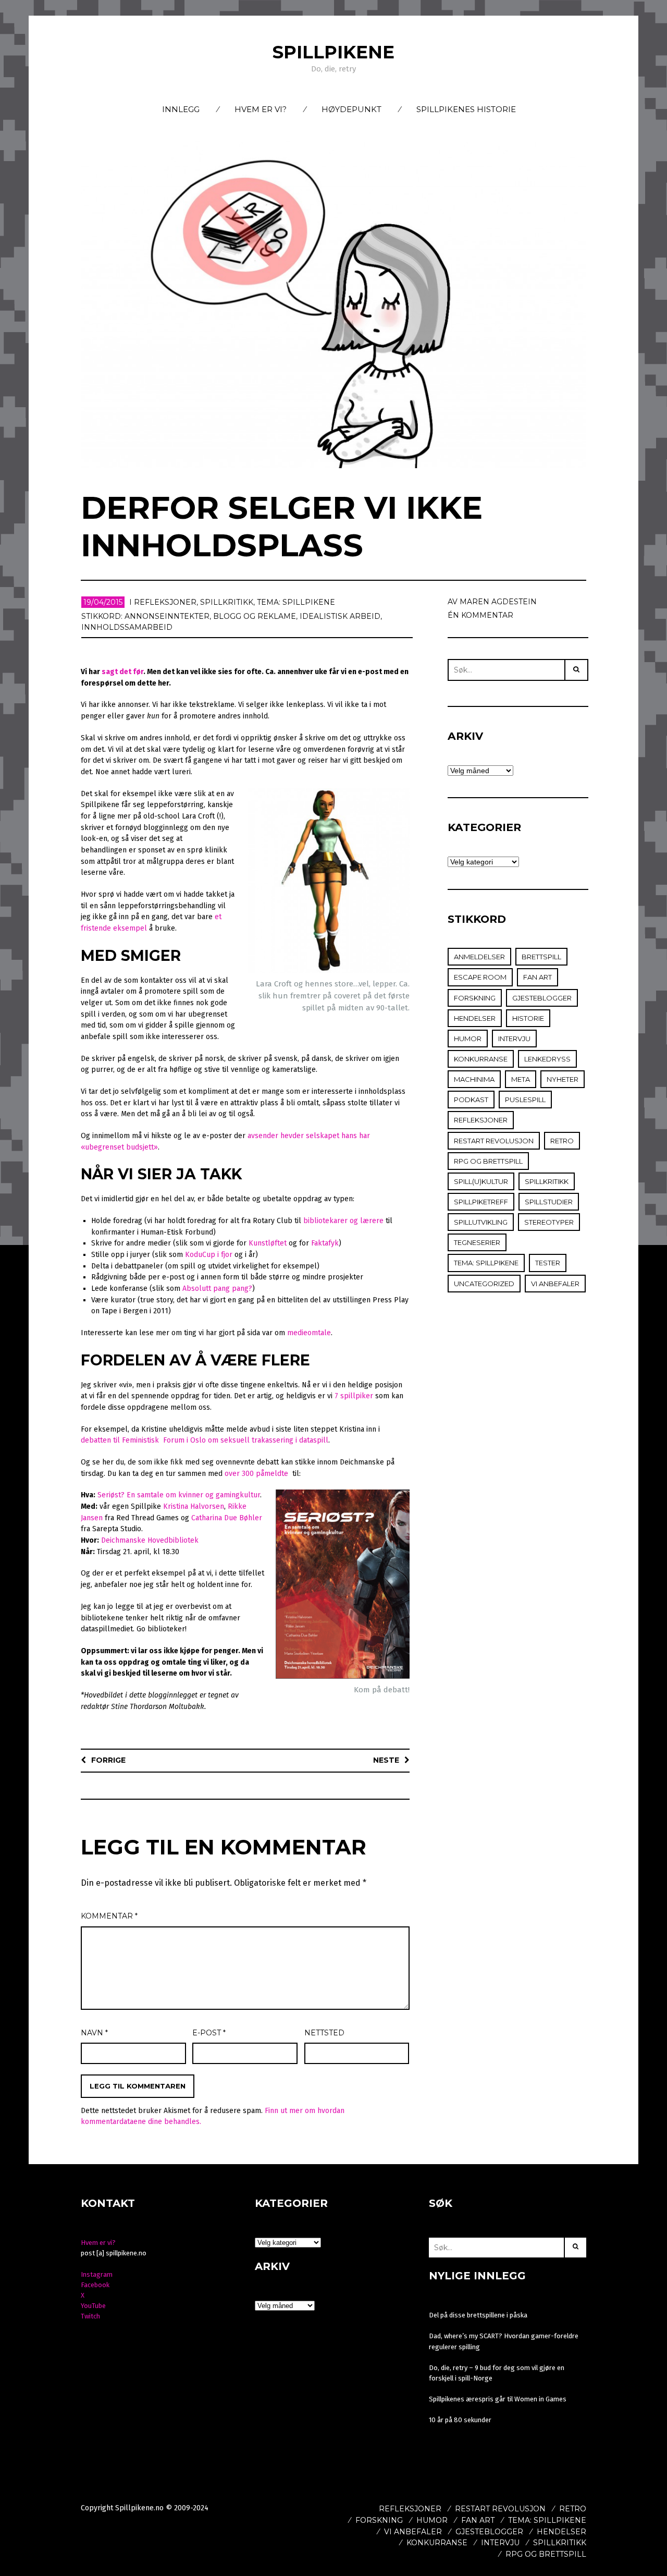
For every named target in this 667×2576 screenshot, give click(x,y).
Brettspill (541, 957)
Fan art (538, 977)
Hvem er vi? (261, 109)
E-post (209, 2033)
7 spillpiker (354, 1396)
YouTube (93, 2306)
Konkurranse (481, 1059)
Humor (468, 1039)
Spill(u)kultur (481, 1181)
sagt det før (122, 672)
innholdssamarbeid (127, 627)
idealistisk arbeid (340, 616)
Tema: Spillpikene (296, 602)
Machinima (474, 1079)
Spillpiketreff (481, 1202)
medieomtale (309, 1333)
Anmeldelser (479, 957)
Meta (521, 1079)
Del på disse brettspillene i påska (478, 2315)
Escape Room (480, 977)
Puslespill (525, 1100)
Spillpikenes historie (466, 109)
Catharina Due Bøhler (227, 1518)
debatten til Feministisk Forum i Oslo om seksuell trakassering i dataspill (205, 1440)
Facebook (95, 2285)
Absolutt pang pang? (217, 1289)
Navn (94, 2033)
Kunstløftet (268, 1243)
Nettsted (324, 2033)
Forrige (108, 1760)
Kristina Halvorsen (194, 1506)
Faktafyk (325, 1243)
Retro (562, 1141)
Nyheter (563, 1079)
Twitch (90, 2316)
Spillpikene (333, 52)
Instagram (97, 2274)
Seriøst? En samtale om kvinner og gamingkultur (179, 1495)
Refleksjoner (165, 602)
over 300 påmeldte (256, 1474)
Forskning (475, 998)
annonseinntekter (167, 616)
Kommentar (109, 1916)
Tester (548, 1263)
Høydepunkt (351, 109)
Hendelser (475, 1018)
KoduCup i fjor (209, 1255)
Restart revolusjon (494, 1141)
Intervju (514, 1039)
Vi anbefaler (555, 1284)
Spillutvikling (481, 1222)
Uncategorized (484, 1284)
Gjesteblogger (542, 998)
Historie (528, 1018)
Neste (386, 1760)
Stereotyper (549, 1222)
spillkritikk (227, 602)
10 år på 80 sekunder (460, 2420)
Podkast (471, 1100)
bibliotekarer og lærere (343, 1221)
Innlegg (181, 109)
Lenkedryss (547, 1059)
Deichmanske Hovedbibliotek (150, 1540)
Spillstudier (549, 1202)
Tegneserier (477, 1242)
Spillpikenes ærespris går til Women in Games (498, 2399)
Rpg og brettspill (488, 1161)
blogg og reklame (255, 616)
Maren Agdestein (498, 602)
